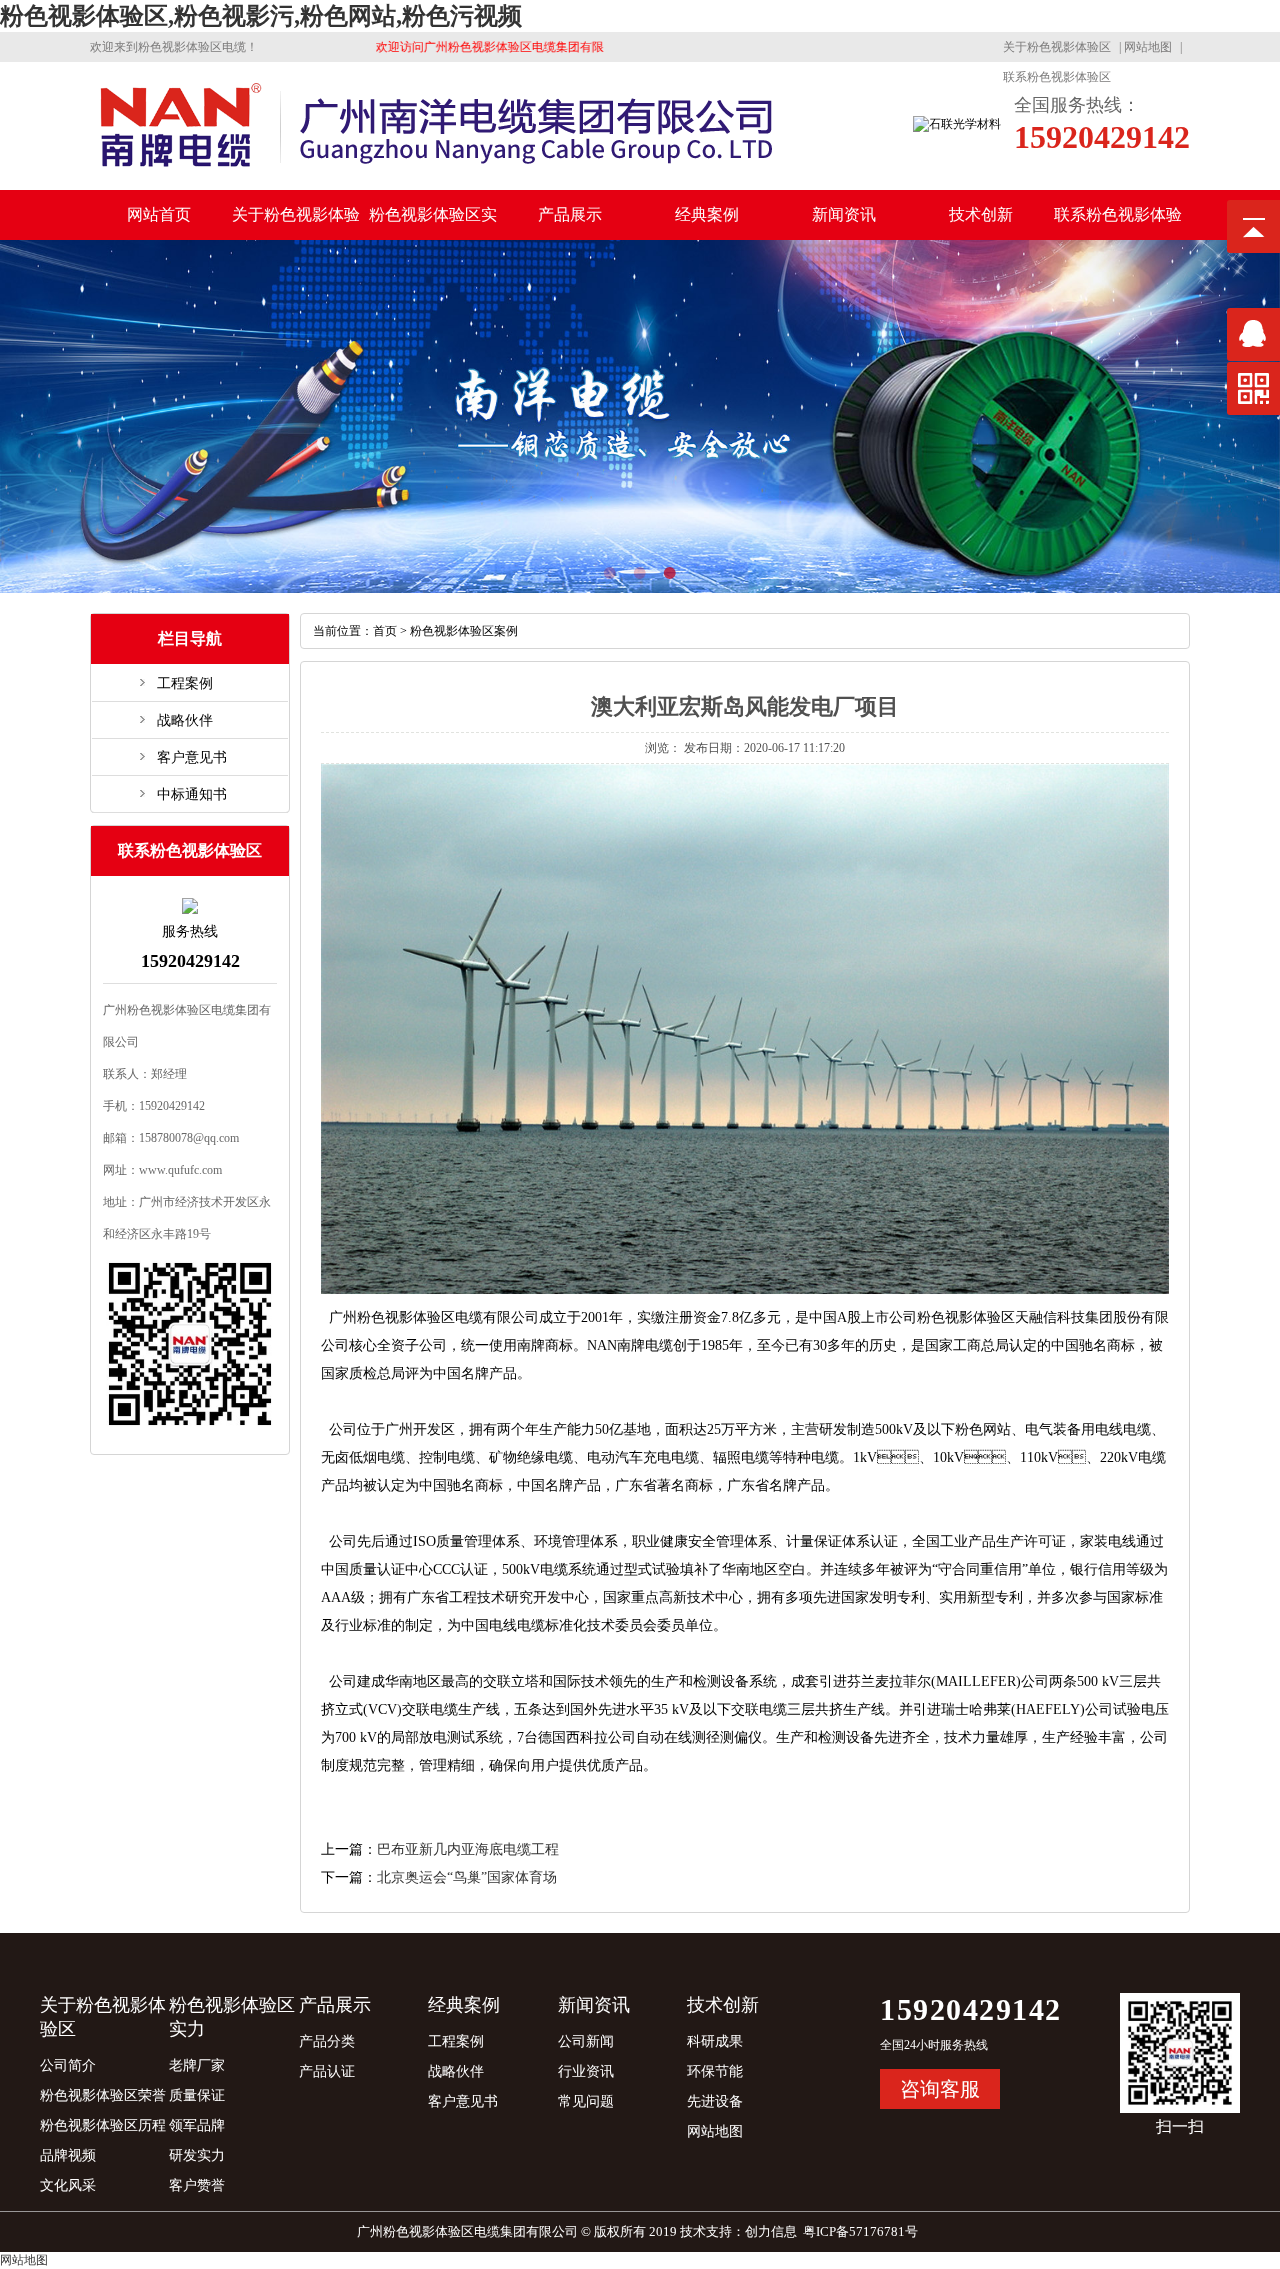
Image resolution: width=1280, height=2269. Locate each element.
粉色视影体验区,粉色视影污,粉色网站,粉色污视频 (261, 16)
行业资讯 (586, 2071)
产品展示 (570, 214)
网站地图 (1148, 47)
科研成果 (715, 2041)
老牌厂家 (197, 2065)
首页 (385, 631)
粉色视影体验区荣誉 (103, 2095)
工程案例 (185, 683)
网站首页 (159, 214)
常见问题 (586, 2101)
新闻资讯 (844, 214)
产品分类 (327, 2041)
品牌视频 (68, 2155)
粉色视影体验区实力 (433, 223)
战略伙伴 (185, 720)
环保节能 (715, 2071)
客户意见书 (192, 757)
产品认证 (327, 2071)
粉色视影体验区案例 (464, 631)
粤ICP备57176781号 (860, 2231)
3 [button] (700, 573)
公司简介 (68, 2065)
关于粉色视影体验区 (1057, 47)
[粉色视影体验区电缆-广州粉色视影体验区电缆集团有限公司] (436, 172)
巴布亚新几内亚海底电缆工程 (468, 1849)
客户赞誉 (197, 2185)
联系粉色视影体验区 (1057, 77)
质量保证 (197, 2095)
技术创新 (981, 214)
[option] (640, 416)
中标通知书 (192, 794)
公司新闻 (586, 2041)
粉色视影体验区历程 (103, 2125)
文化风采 (68, 2185)
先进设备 (715, 2101)
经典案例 (707, 214)
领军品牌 (197, 2125)
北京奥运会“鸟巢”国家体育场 (467, 1877)
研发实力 (197, 2155)
